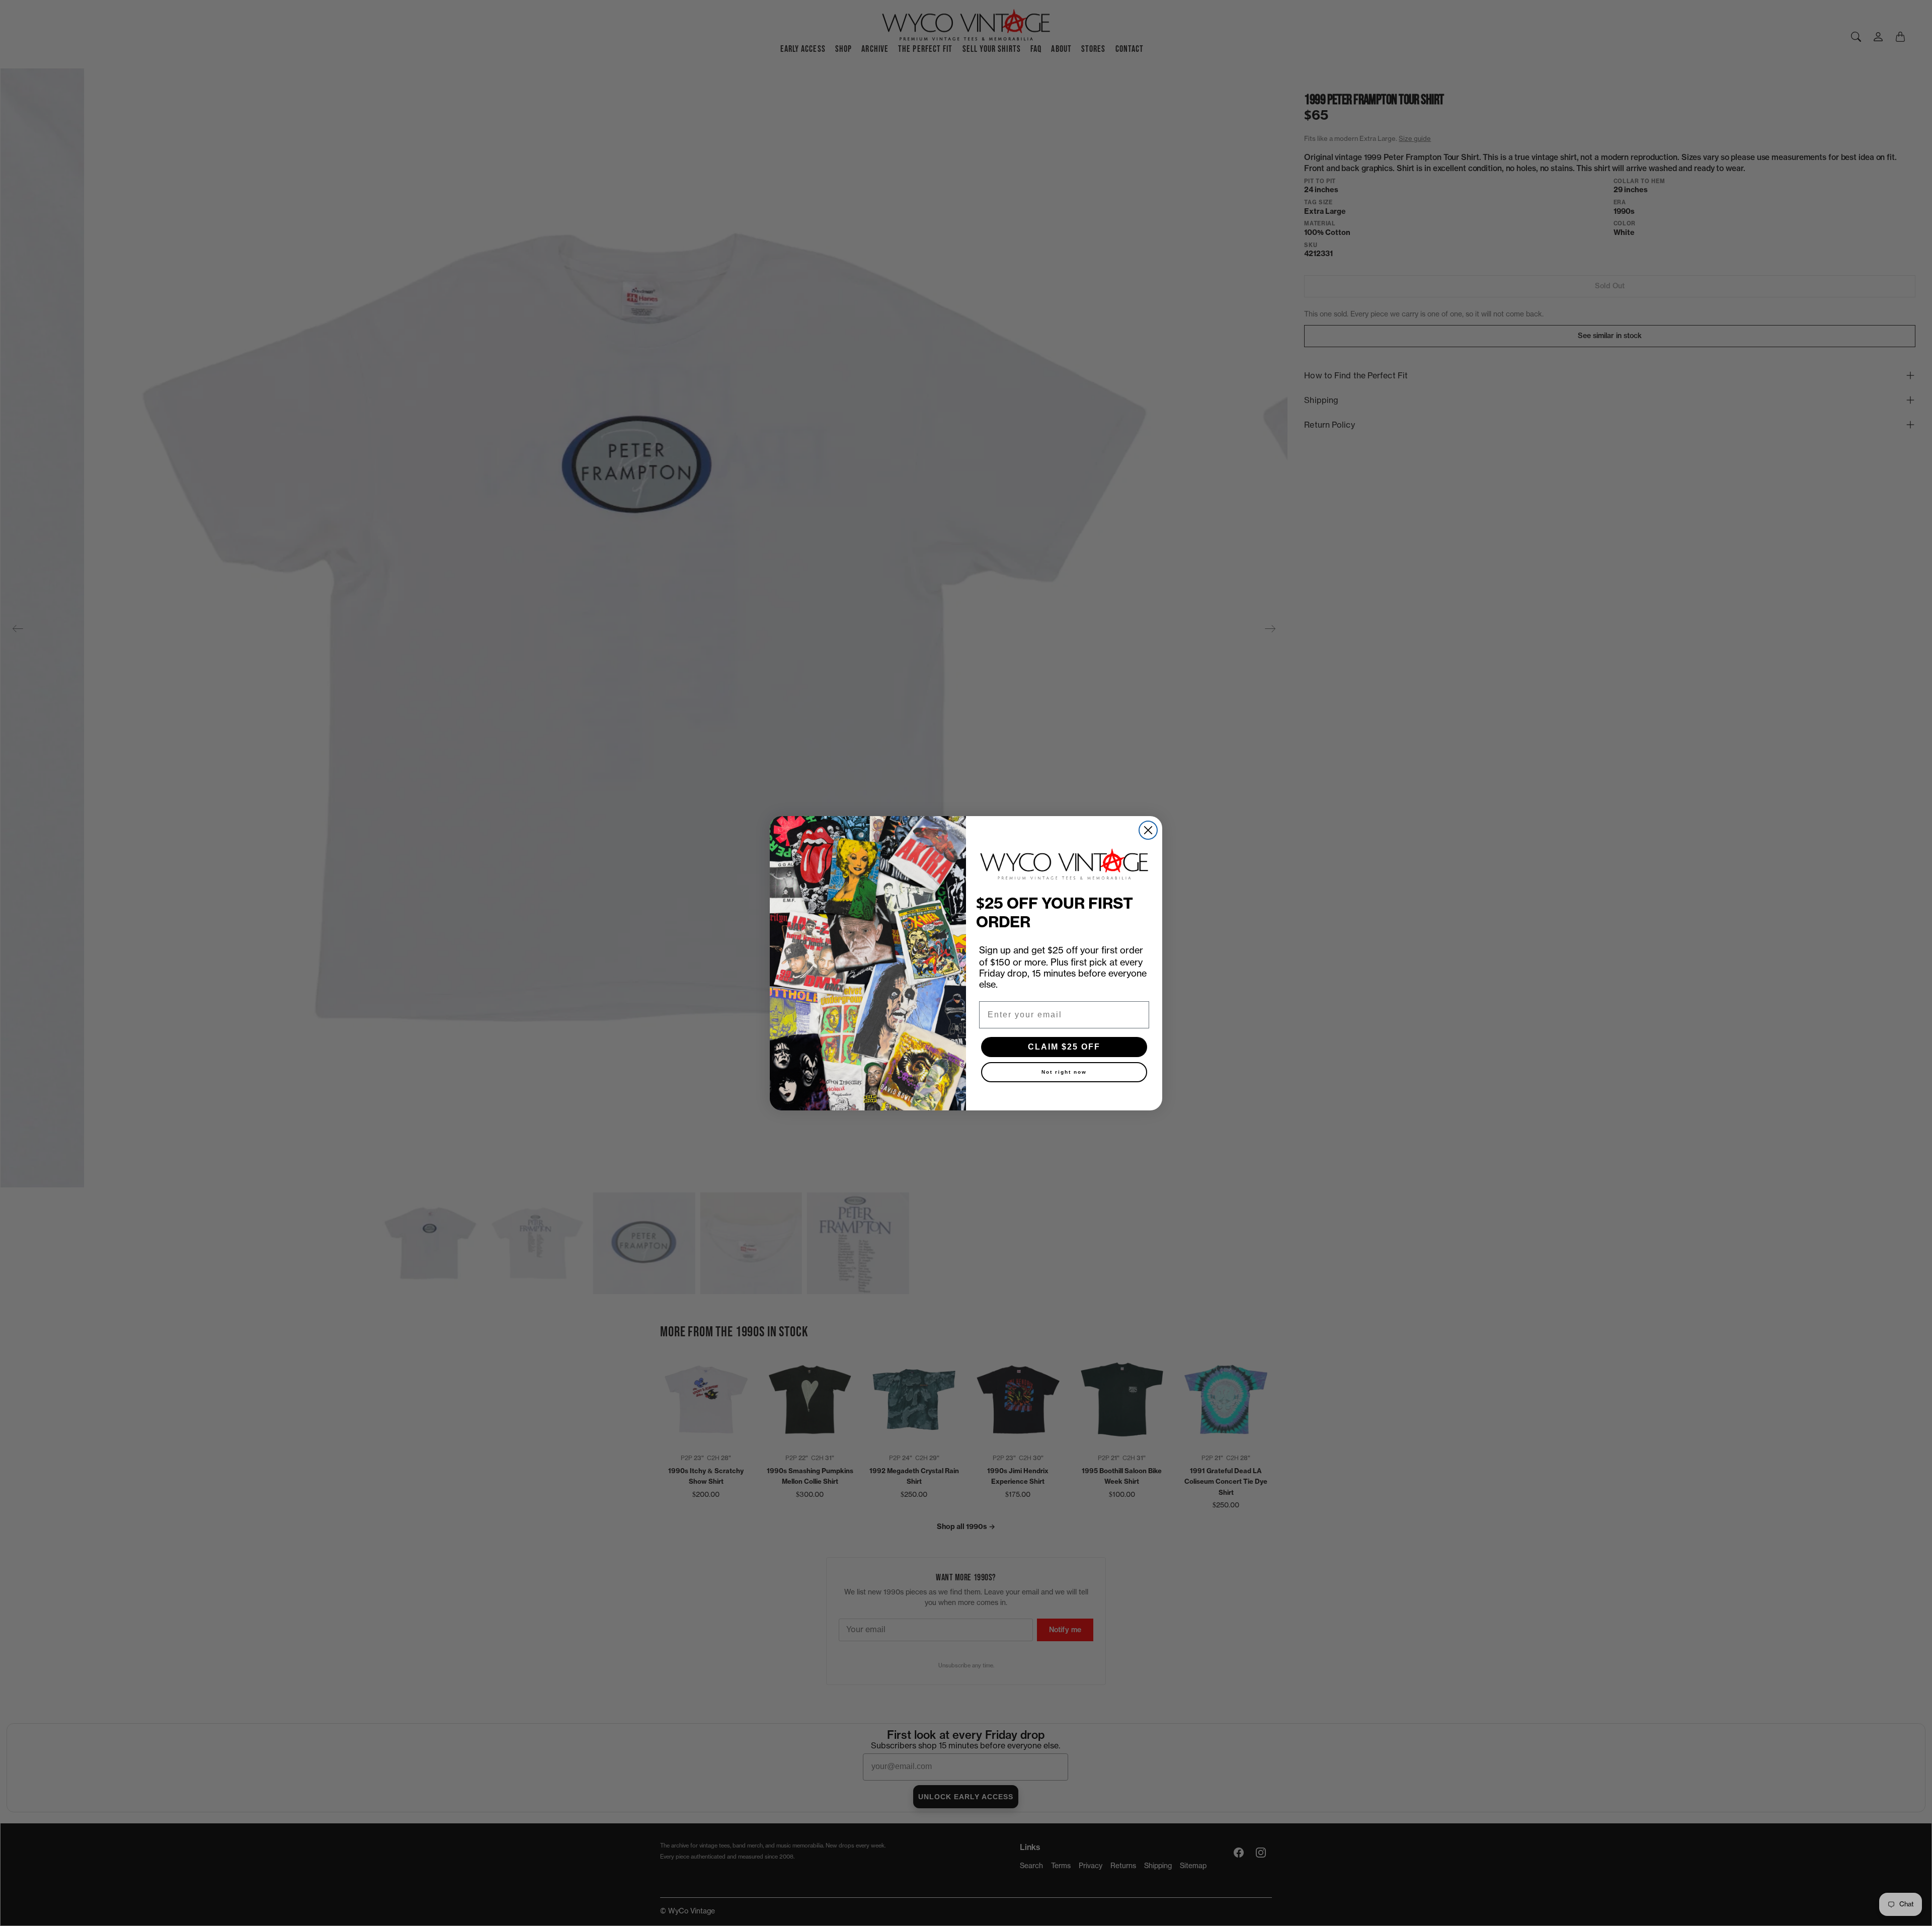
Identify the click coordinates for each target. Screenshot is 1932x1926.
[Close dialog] (1148, 830)
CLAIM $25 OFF (1064, 1047)
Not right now (1064, 1072)
